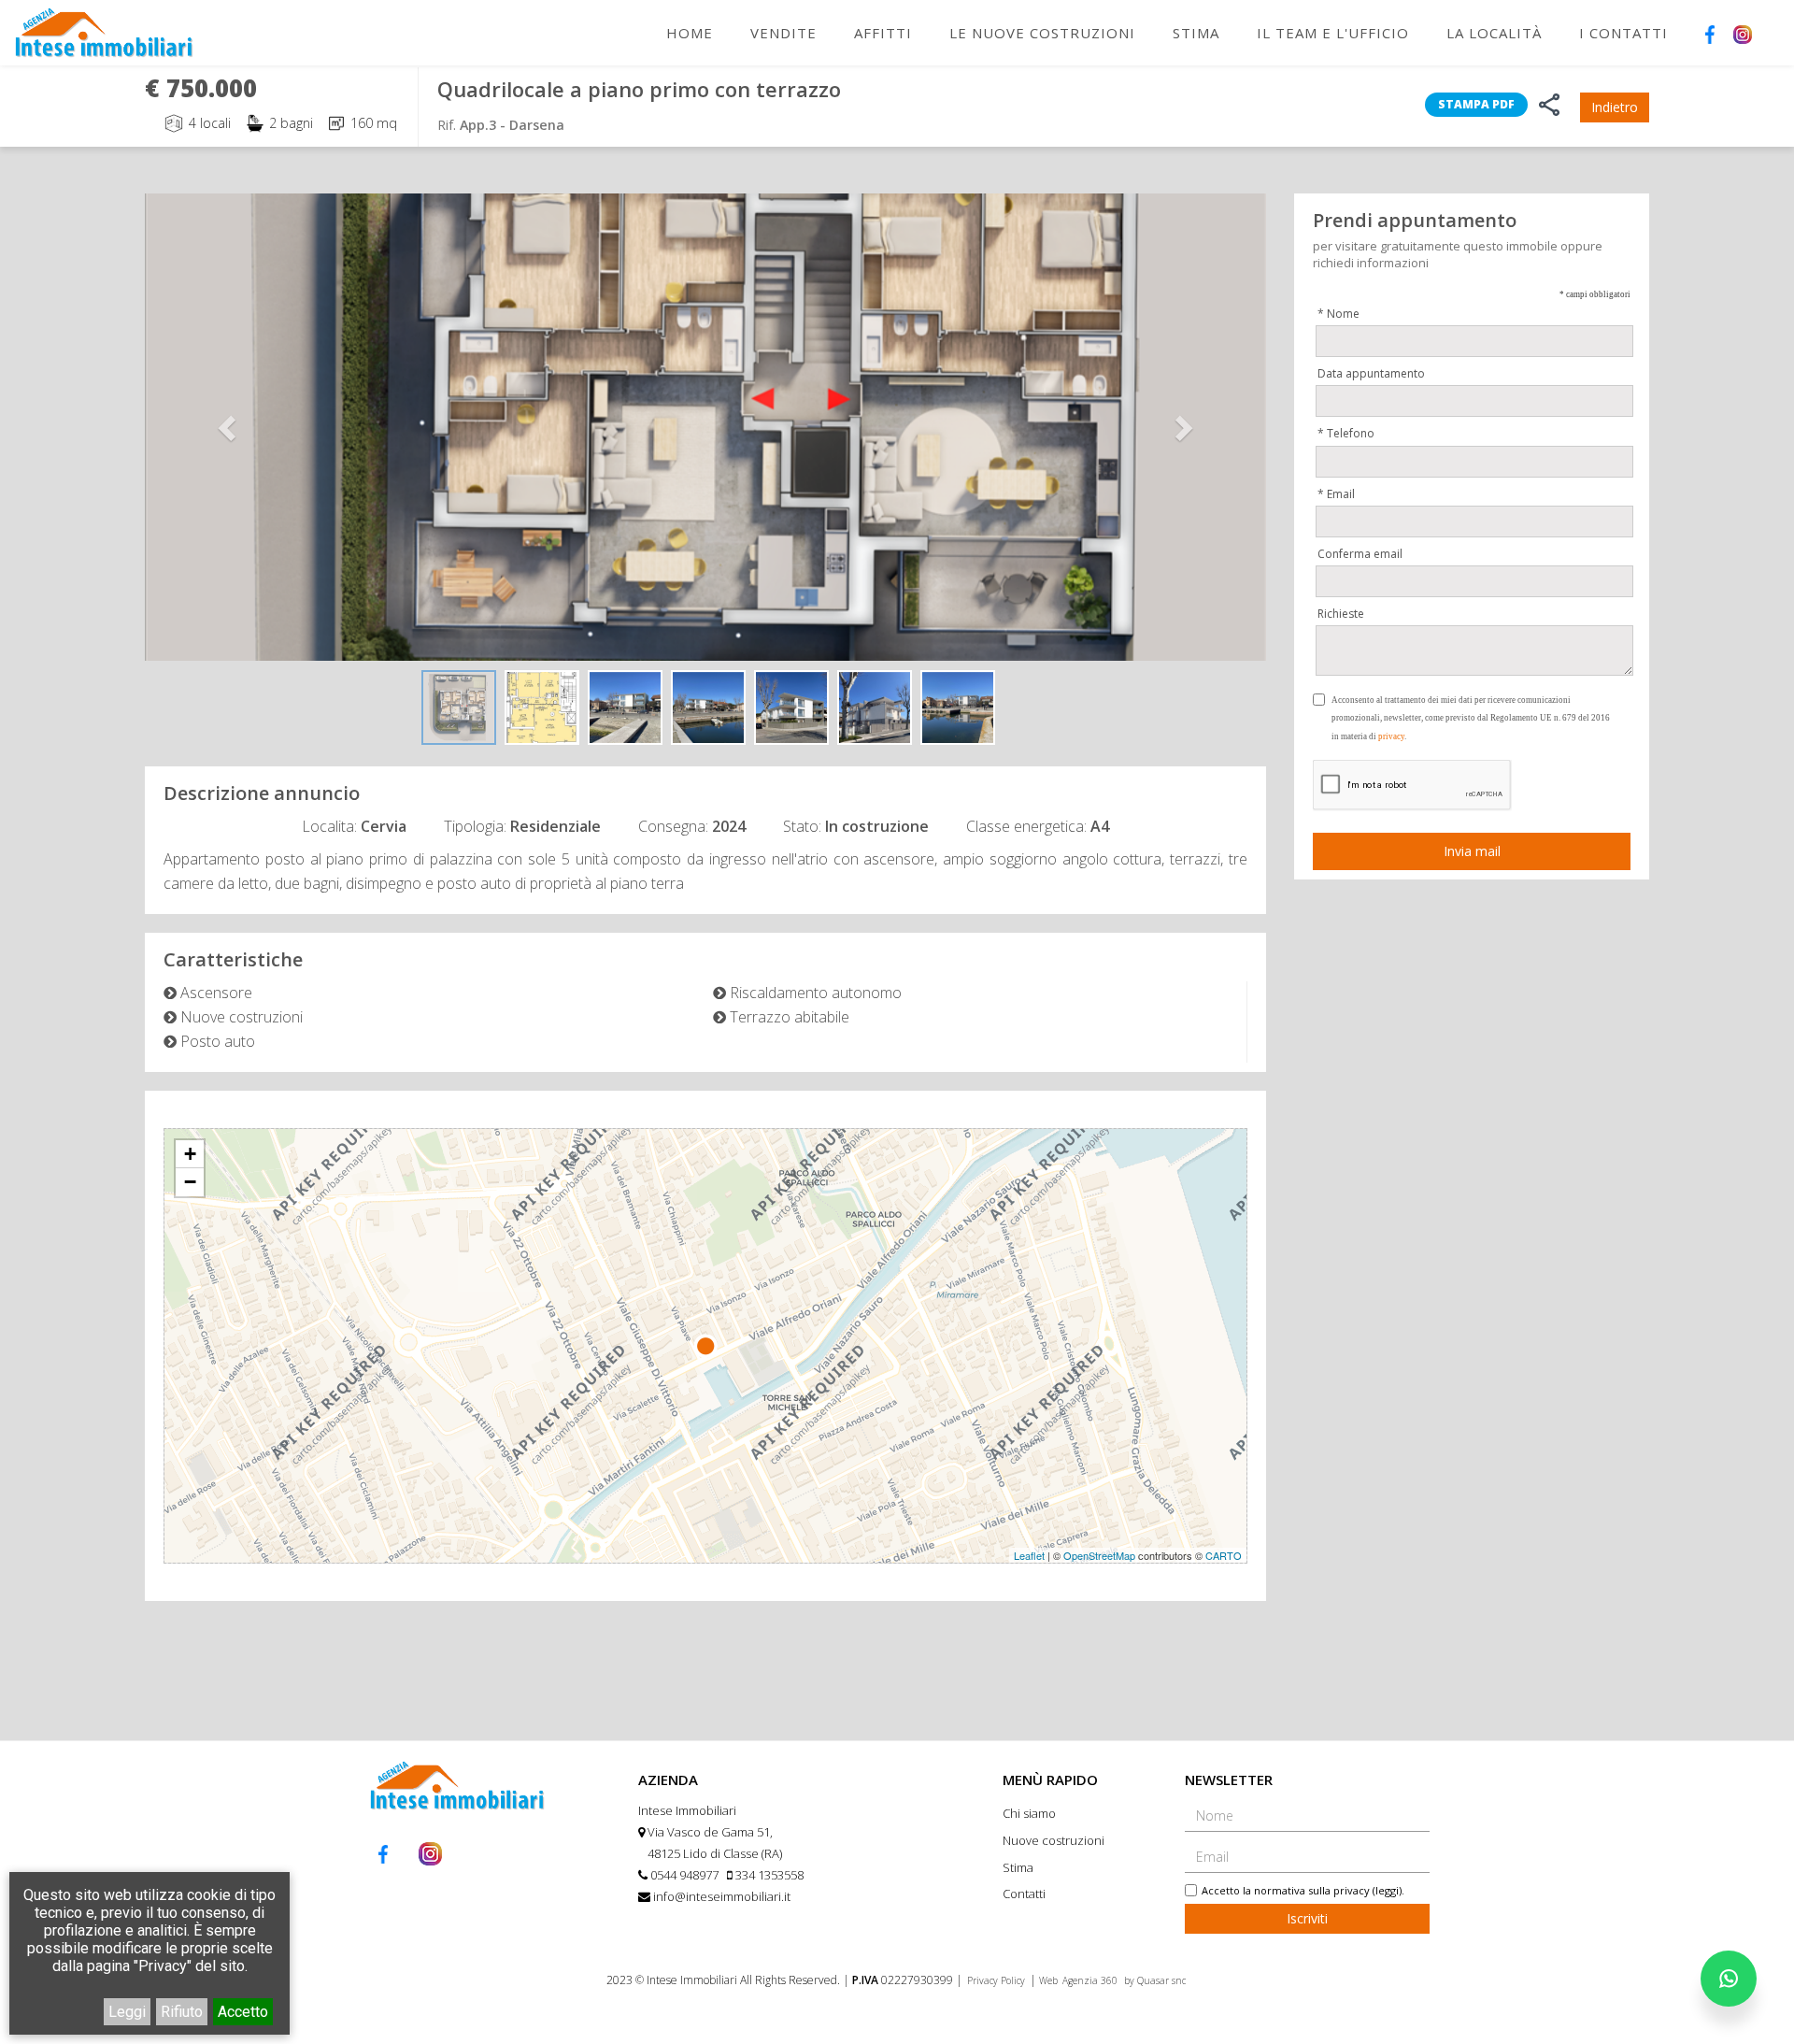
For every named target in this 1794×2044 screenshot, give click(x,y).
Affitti (883, 33)
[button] (229, 427)
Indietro (1615, 107)
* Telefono (1346, 433)
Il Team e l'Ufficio (1333, 33)
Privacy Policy (996, 1980)
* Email (1336, 493)
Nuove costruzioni (1054, 1840)
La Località (1494, 33)
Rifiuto (182, 2012)
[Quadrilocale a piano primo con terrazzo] (705, 427)
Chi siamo (1029, 1813)
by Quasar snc (1155, 1980)
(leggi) (1387, 1890)
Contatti (1024, 1894)
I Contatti (1623, 33)
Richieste (1341, 614)
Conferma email (1360, 553)
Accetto (243, 2012)
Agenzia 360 (1091, 1980)
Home (690, 33)
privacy (1391, 736)
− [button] (190, 1182)
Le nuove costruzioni (1042, 33)
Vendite (783, 33)
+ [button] (190, 1154)
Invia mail (1472, 851)
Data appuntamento (1371, 373)
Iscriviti (1307, 1918)
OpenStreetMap (1099, 1555)
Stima (1196, 33)
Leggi (127, 2012)
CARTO (1224, 1555)
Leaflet (1029, 1555)
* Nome (1338, 314)
